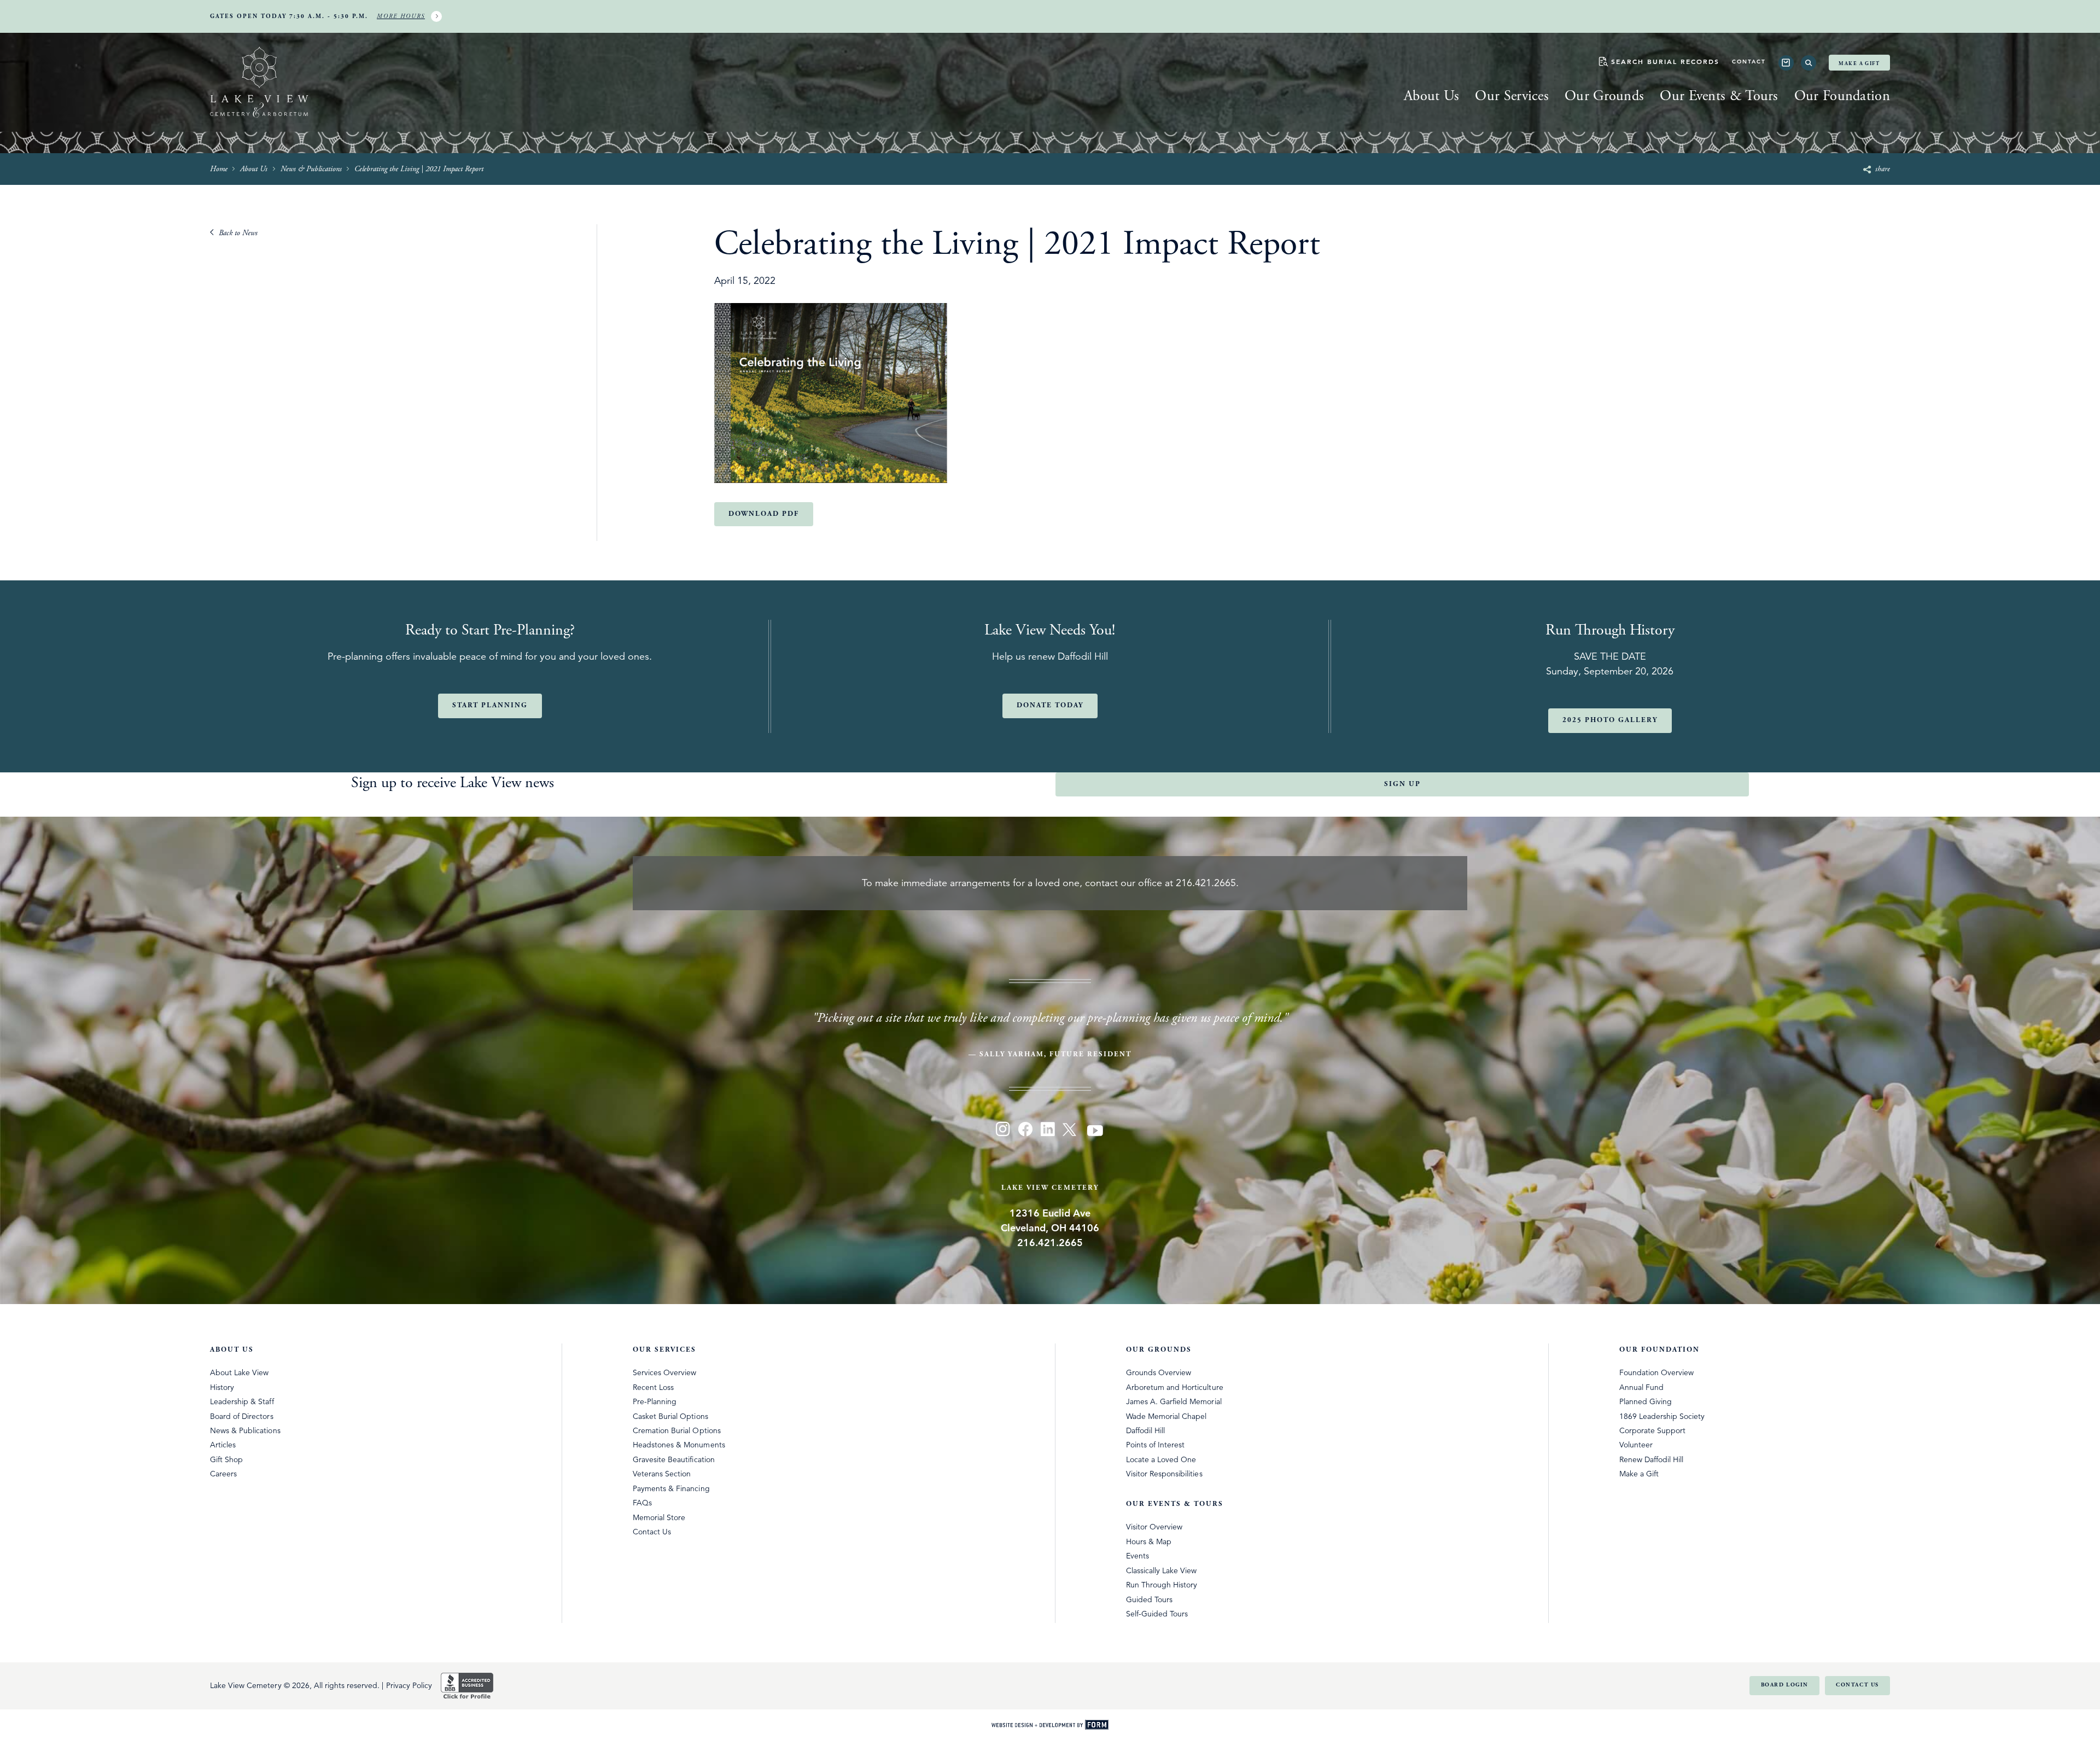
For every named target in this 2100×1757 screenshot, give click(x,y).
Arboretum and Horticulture (1175, 1387)
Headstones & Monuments (679, 1445)
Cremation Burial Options (677, 1430)
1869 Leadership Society (1662, 1416)
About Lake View (239, 1372)
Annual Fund (1641, 1387)
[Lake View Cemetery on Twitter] (1071, 1131)
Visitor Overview (1154, 1527)
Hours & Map (1149, 1541)
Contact (1749, 62)
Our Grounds (1604, 96)
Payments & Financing (671, 1488)
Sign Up (1402, 784)
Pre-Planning (655, 1401)
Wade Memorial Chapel (1166, 1416)
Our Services (1512, 96)
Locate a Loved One (1161, 1459)
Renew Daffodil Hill (1652, 1459)
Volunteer (1636, 1445)
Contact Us (652, 1532)
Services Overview (665, 1372)
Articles (223, 1445)
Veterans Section (662, 1474)
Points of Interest (1156, 1445)
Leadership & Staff (242, 1401)
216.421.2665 (1206, 883)
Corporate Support (1653, 1430)
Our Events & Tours (1719, 96)
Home (219, 169)
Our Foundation (1842, 96)
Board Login (1785, 1685)
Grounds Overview (1159, 1372)
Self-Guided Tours (1157, 1614)
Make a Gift (1859, 63)
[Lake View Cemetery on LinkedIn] (1048, 1131)
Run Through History (1162, 1585)
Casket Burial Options (670, 1416)
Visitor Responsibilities (1164, 1474)
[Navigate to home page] (259, 84)
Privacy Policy (409, 1685)
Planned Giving (1646, 1401)
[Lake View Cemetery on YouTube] (1096, 1131)
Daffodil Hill (1145, 1430)
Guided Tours (1149, 1599)
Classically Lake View (1162, 1570)
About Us (1431, 96)
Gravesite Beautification (674, 1459)
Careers (223, 1474)
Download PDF (764, 514)
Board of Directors (242, 1416)
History (222, 1387)
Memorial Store (659, 1517)
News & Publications (311, 169)
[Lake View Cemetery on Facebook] (1025, 1131)
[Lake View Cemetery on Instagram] (1003, 1131)
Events (1137, 1556)
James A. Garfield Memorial (1174, 1401)
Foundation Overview (1657, 1372)
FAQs (642, 1503)
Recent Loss (653, 1387)
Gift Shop (226, 1459)
